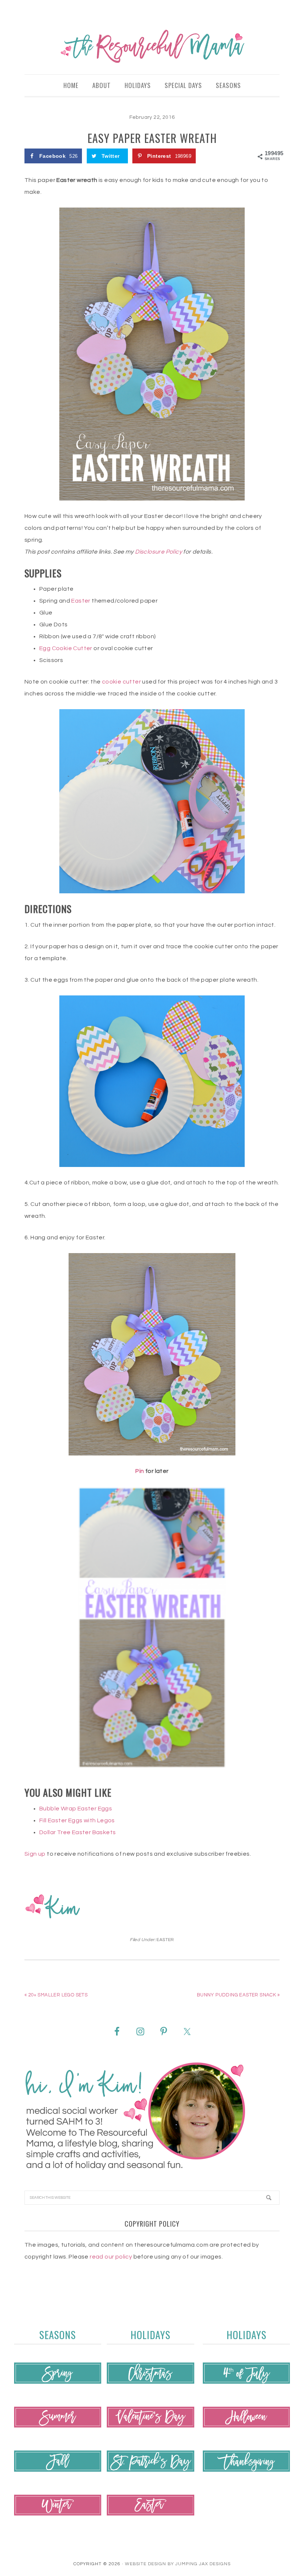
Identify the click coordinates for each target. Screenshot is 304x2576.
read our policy (111, 2257)
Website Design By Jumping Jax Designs (178, 2564)
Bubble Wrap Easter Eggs (76, 1809)
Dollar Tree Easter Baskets (77, 1832)
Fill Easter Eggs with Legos (77, 1820)
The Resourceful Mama (152, 46)
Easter (81, 601)
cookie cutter (121, 682)
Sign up (35, 1854)
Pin (140, 1471)
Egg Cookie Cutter (66, 648)
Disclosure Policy (158, 552)
